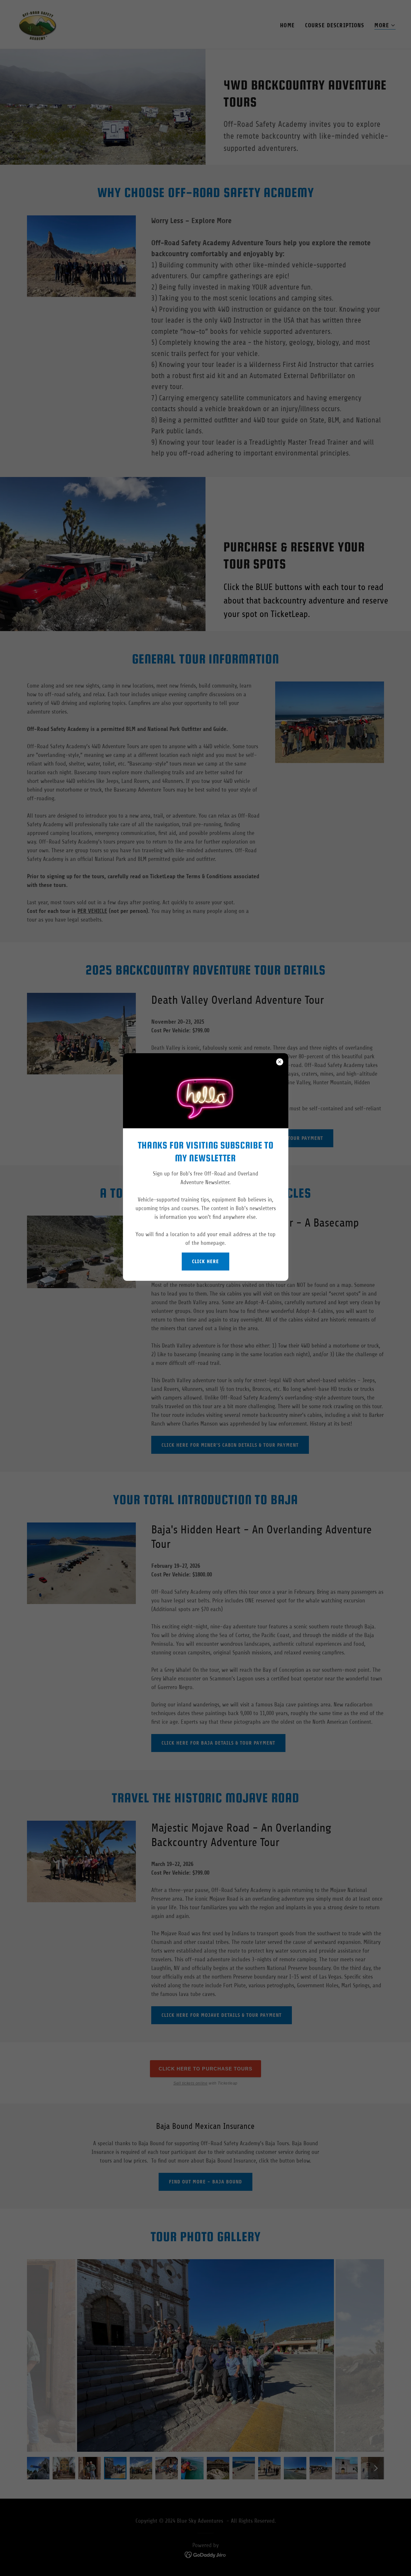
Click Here (205, 1261)
